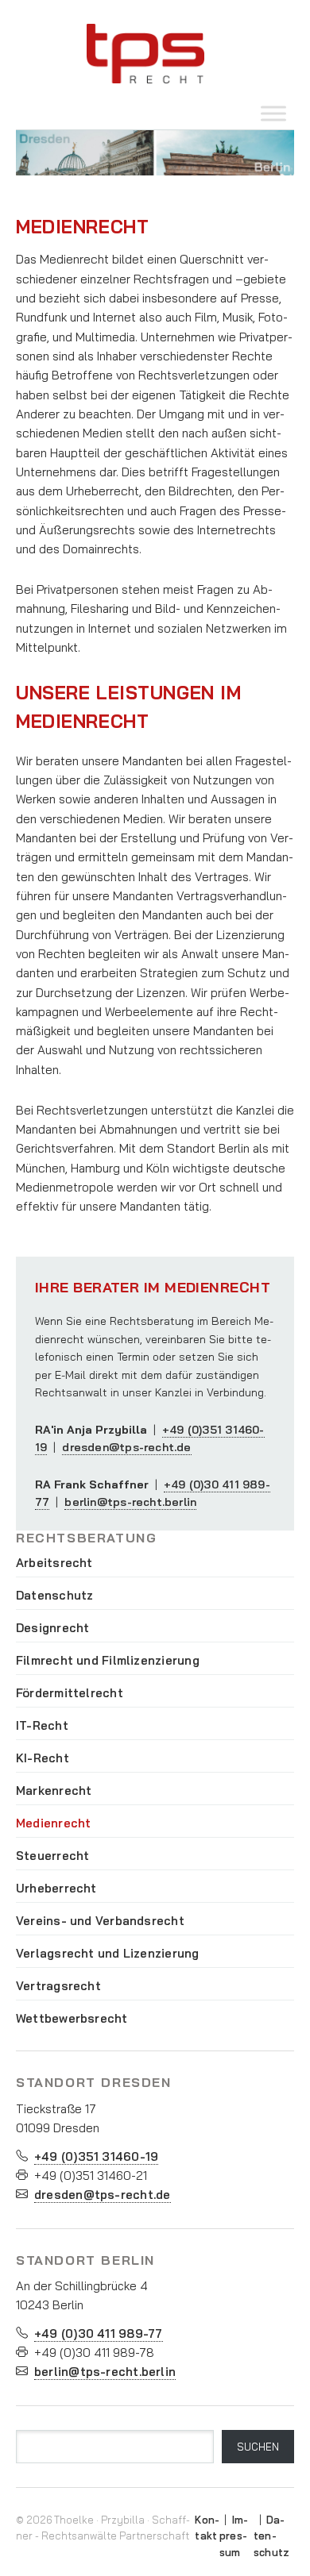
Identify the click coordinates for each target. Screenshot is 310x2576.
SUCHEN (258, 2447)
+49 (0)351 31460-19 (96, 2156)
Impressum (234, 2536)
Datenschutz (271, 2536)
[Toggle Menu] (273, 113)
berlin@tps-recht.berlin (130, 1502)
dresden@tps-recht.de (126, 1447)
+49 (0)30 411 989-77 (99, 2333)
